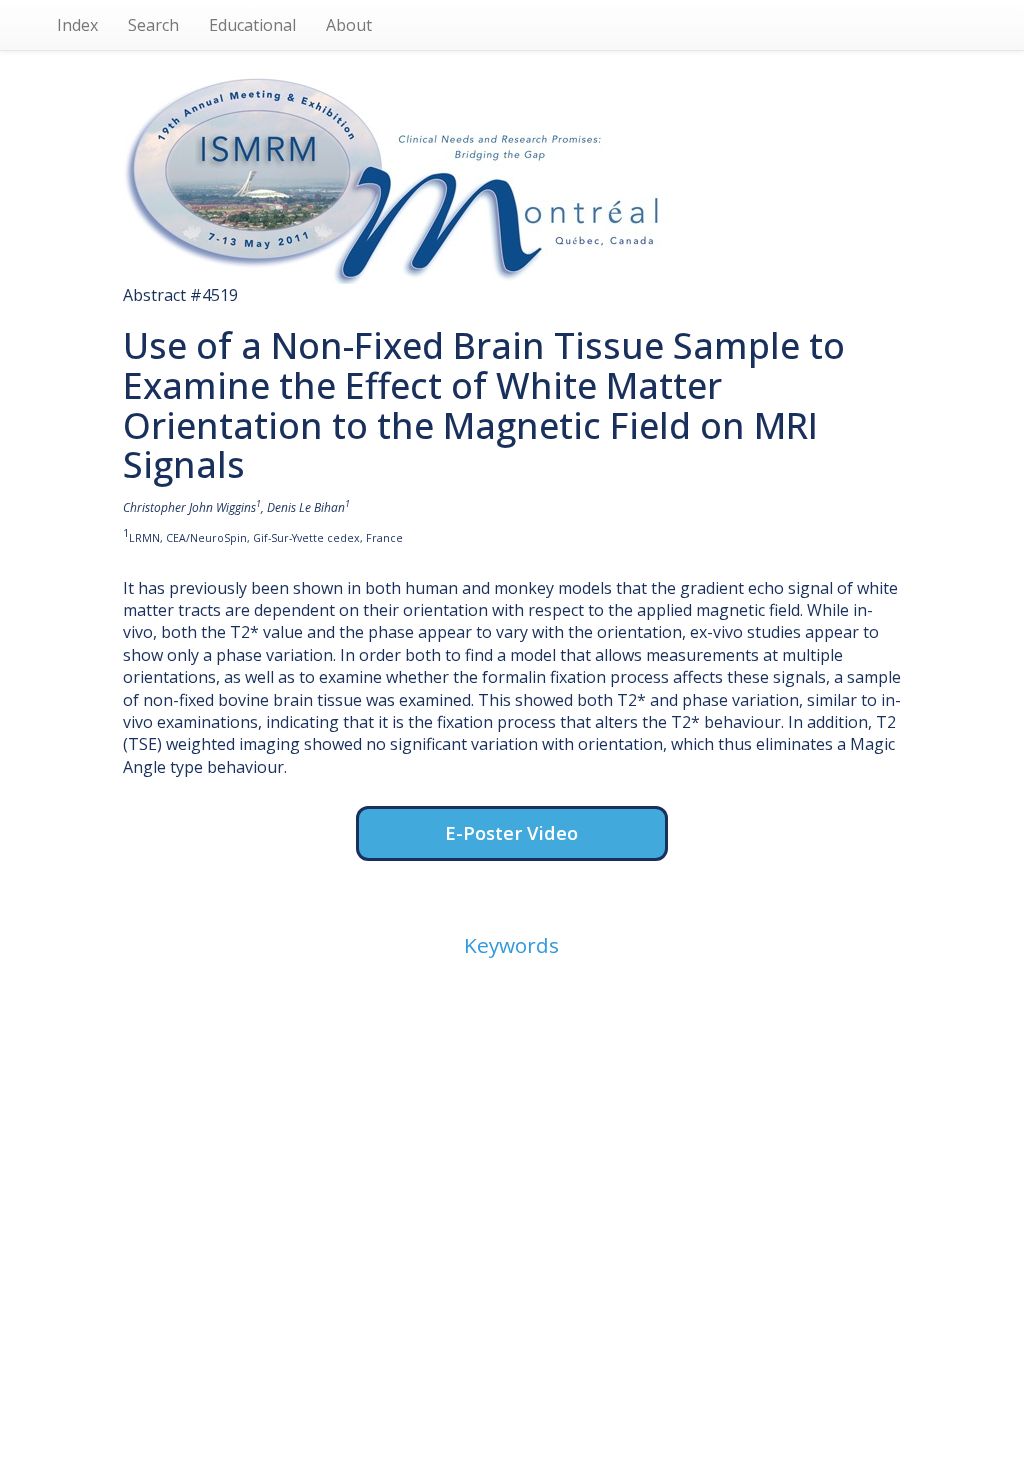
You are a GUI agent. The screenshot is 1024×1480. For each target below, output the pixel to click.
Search (153, 25)
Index (77, 25)
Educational (252, 25)
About (349, 25)
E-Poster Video (511, 832)
